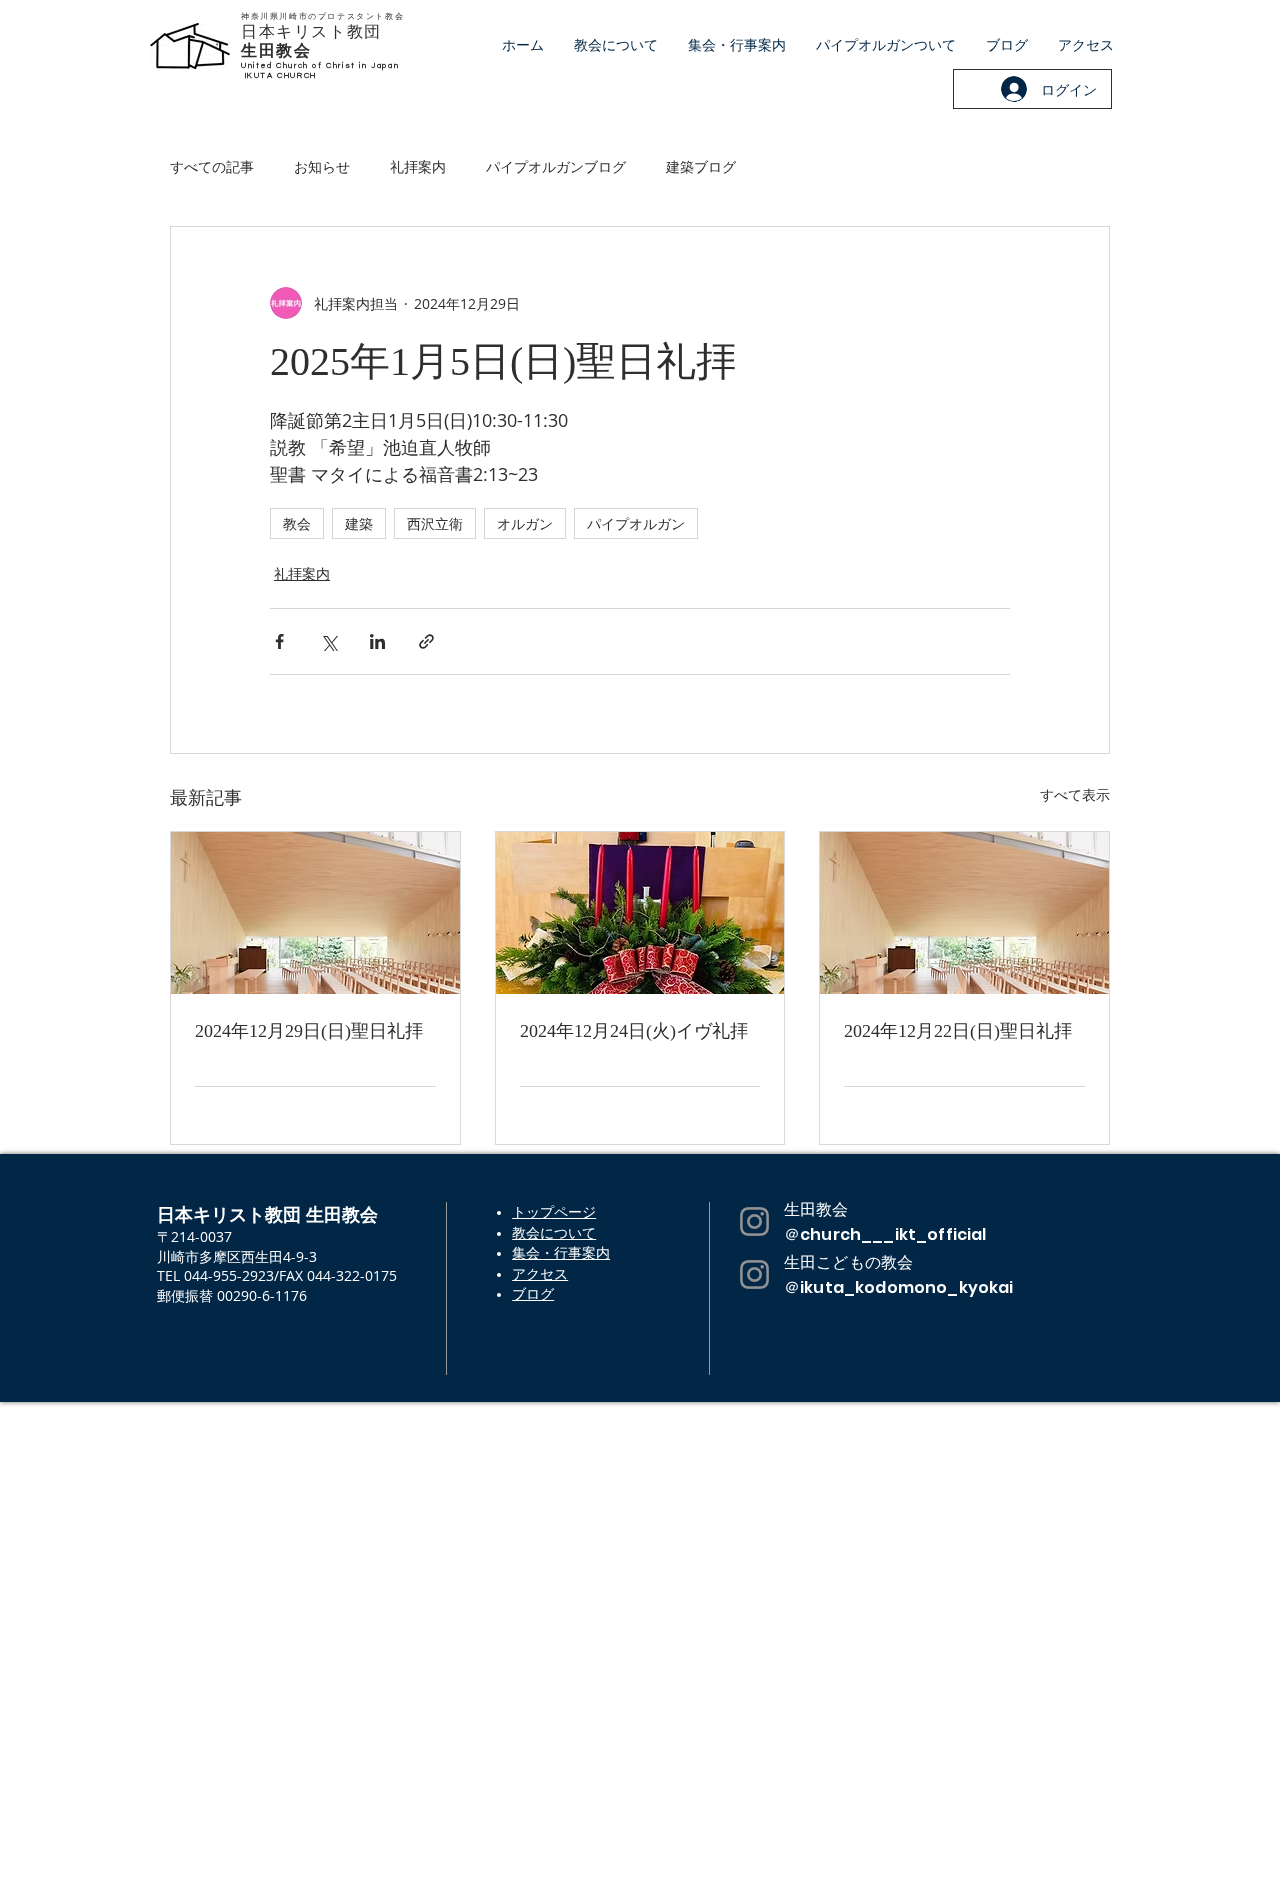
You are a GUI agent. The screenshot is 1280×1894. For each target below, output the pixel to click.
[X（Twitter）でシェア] (328, 641)
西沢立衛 (435, 523)
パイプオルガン (636, 523)
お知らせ (322, 166)
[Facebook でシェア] (279, 641)
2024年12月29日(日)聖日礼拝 (309, 1031)
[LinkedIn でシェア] (377, 641)
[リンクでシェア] (426, 641)
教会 (297, 523)
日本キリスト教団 (311, 31)
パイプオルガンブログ (556, 166)
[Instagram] (754, 1221)
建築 (359, 523)
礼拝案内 (418, 166)
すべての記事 (212, 166)
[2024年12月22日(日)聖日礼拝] (964, 913)
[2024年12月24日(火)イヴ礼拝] (640, 913)
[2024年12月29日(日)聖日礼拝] (315, 913)
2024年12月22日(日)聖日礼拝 (958, 1031)
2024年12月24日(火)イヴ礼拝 (634, 1031)
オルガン (525, 523)
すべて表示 (1075, 794)
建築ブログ (701, 166)
